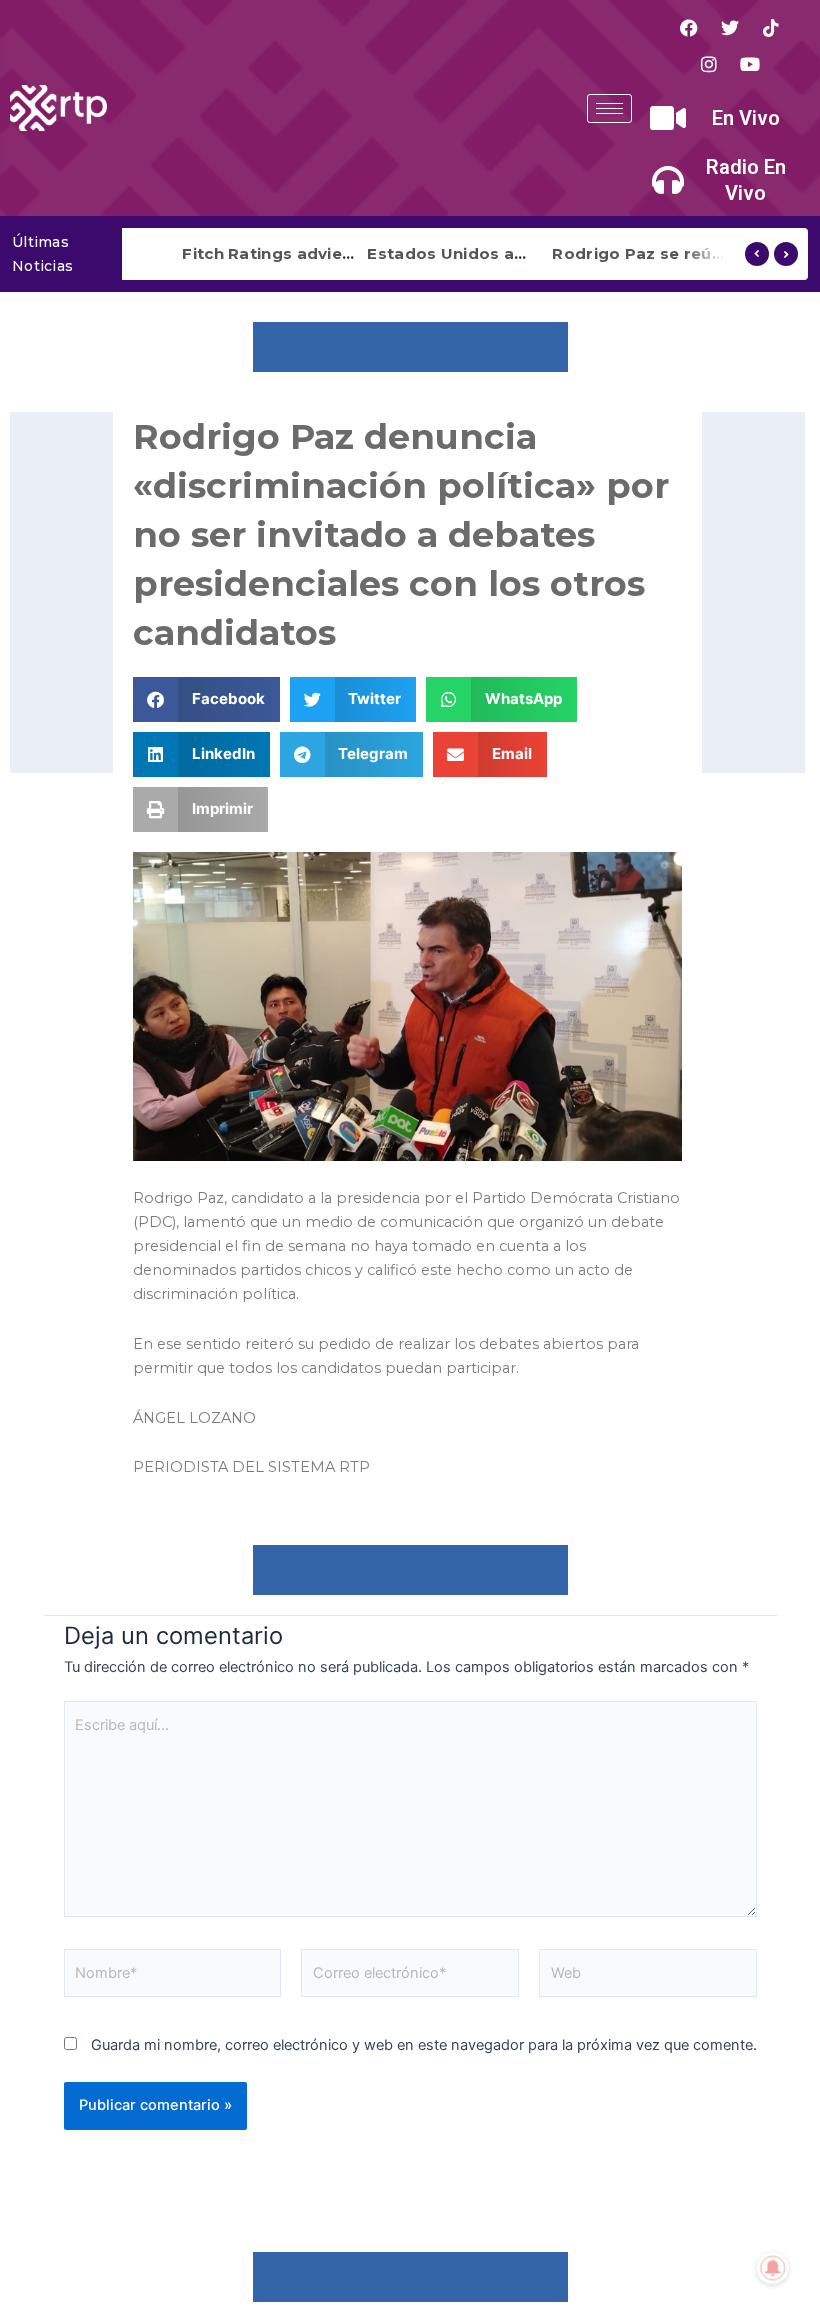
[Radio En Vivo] (668, 180)
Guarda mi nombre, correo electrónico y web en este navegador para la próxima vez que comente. (424, 2045)
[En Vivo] (668, 118)
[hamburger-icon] (609, 108)
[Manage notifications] (773, 2268)
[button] (206, 699)
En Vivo (746, 118)
